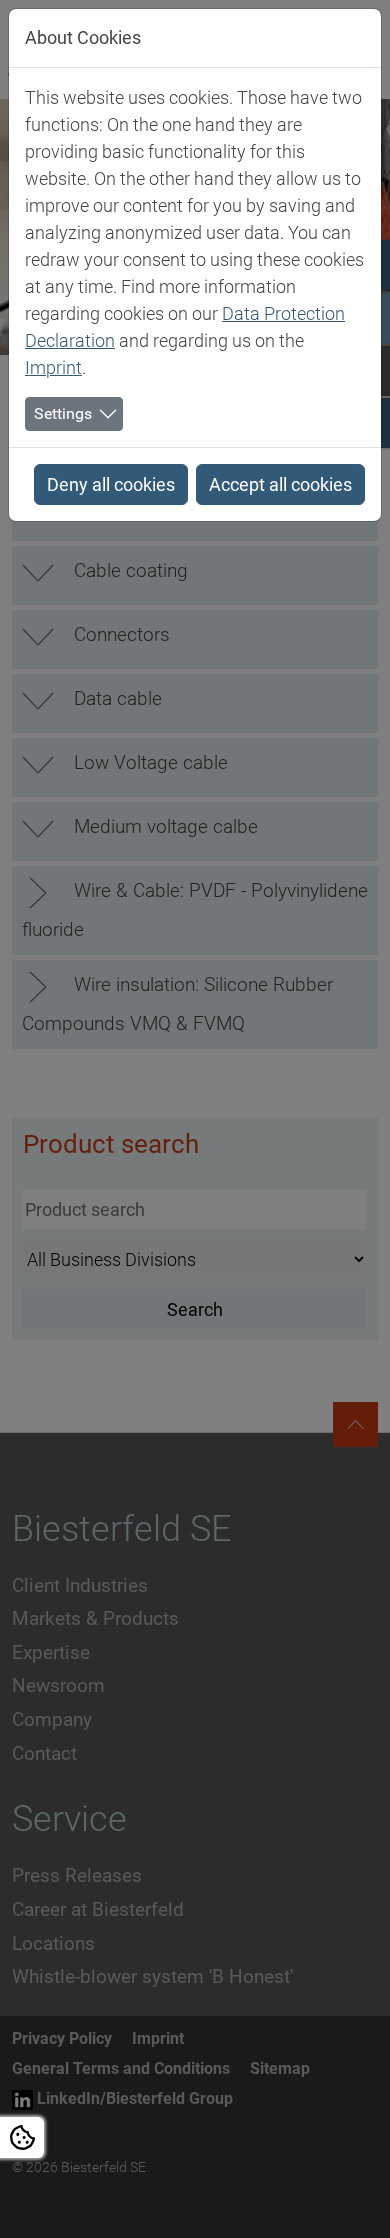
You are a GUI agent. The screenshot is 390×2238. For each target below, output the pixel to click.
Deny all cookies (111, 484)
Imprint (53, 367)
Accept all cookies (280, 484)
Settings (63, 413)
